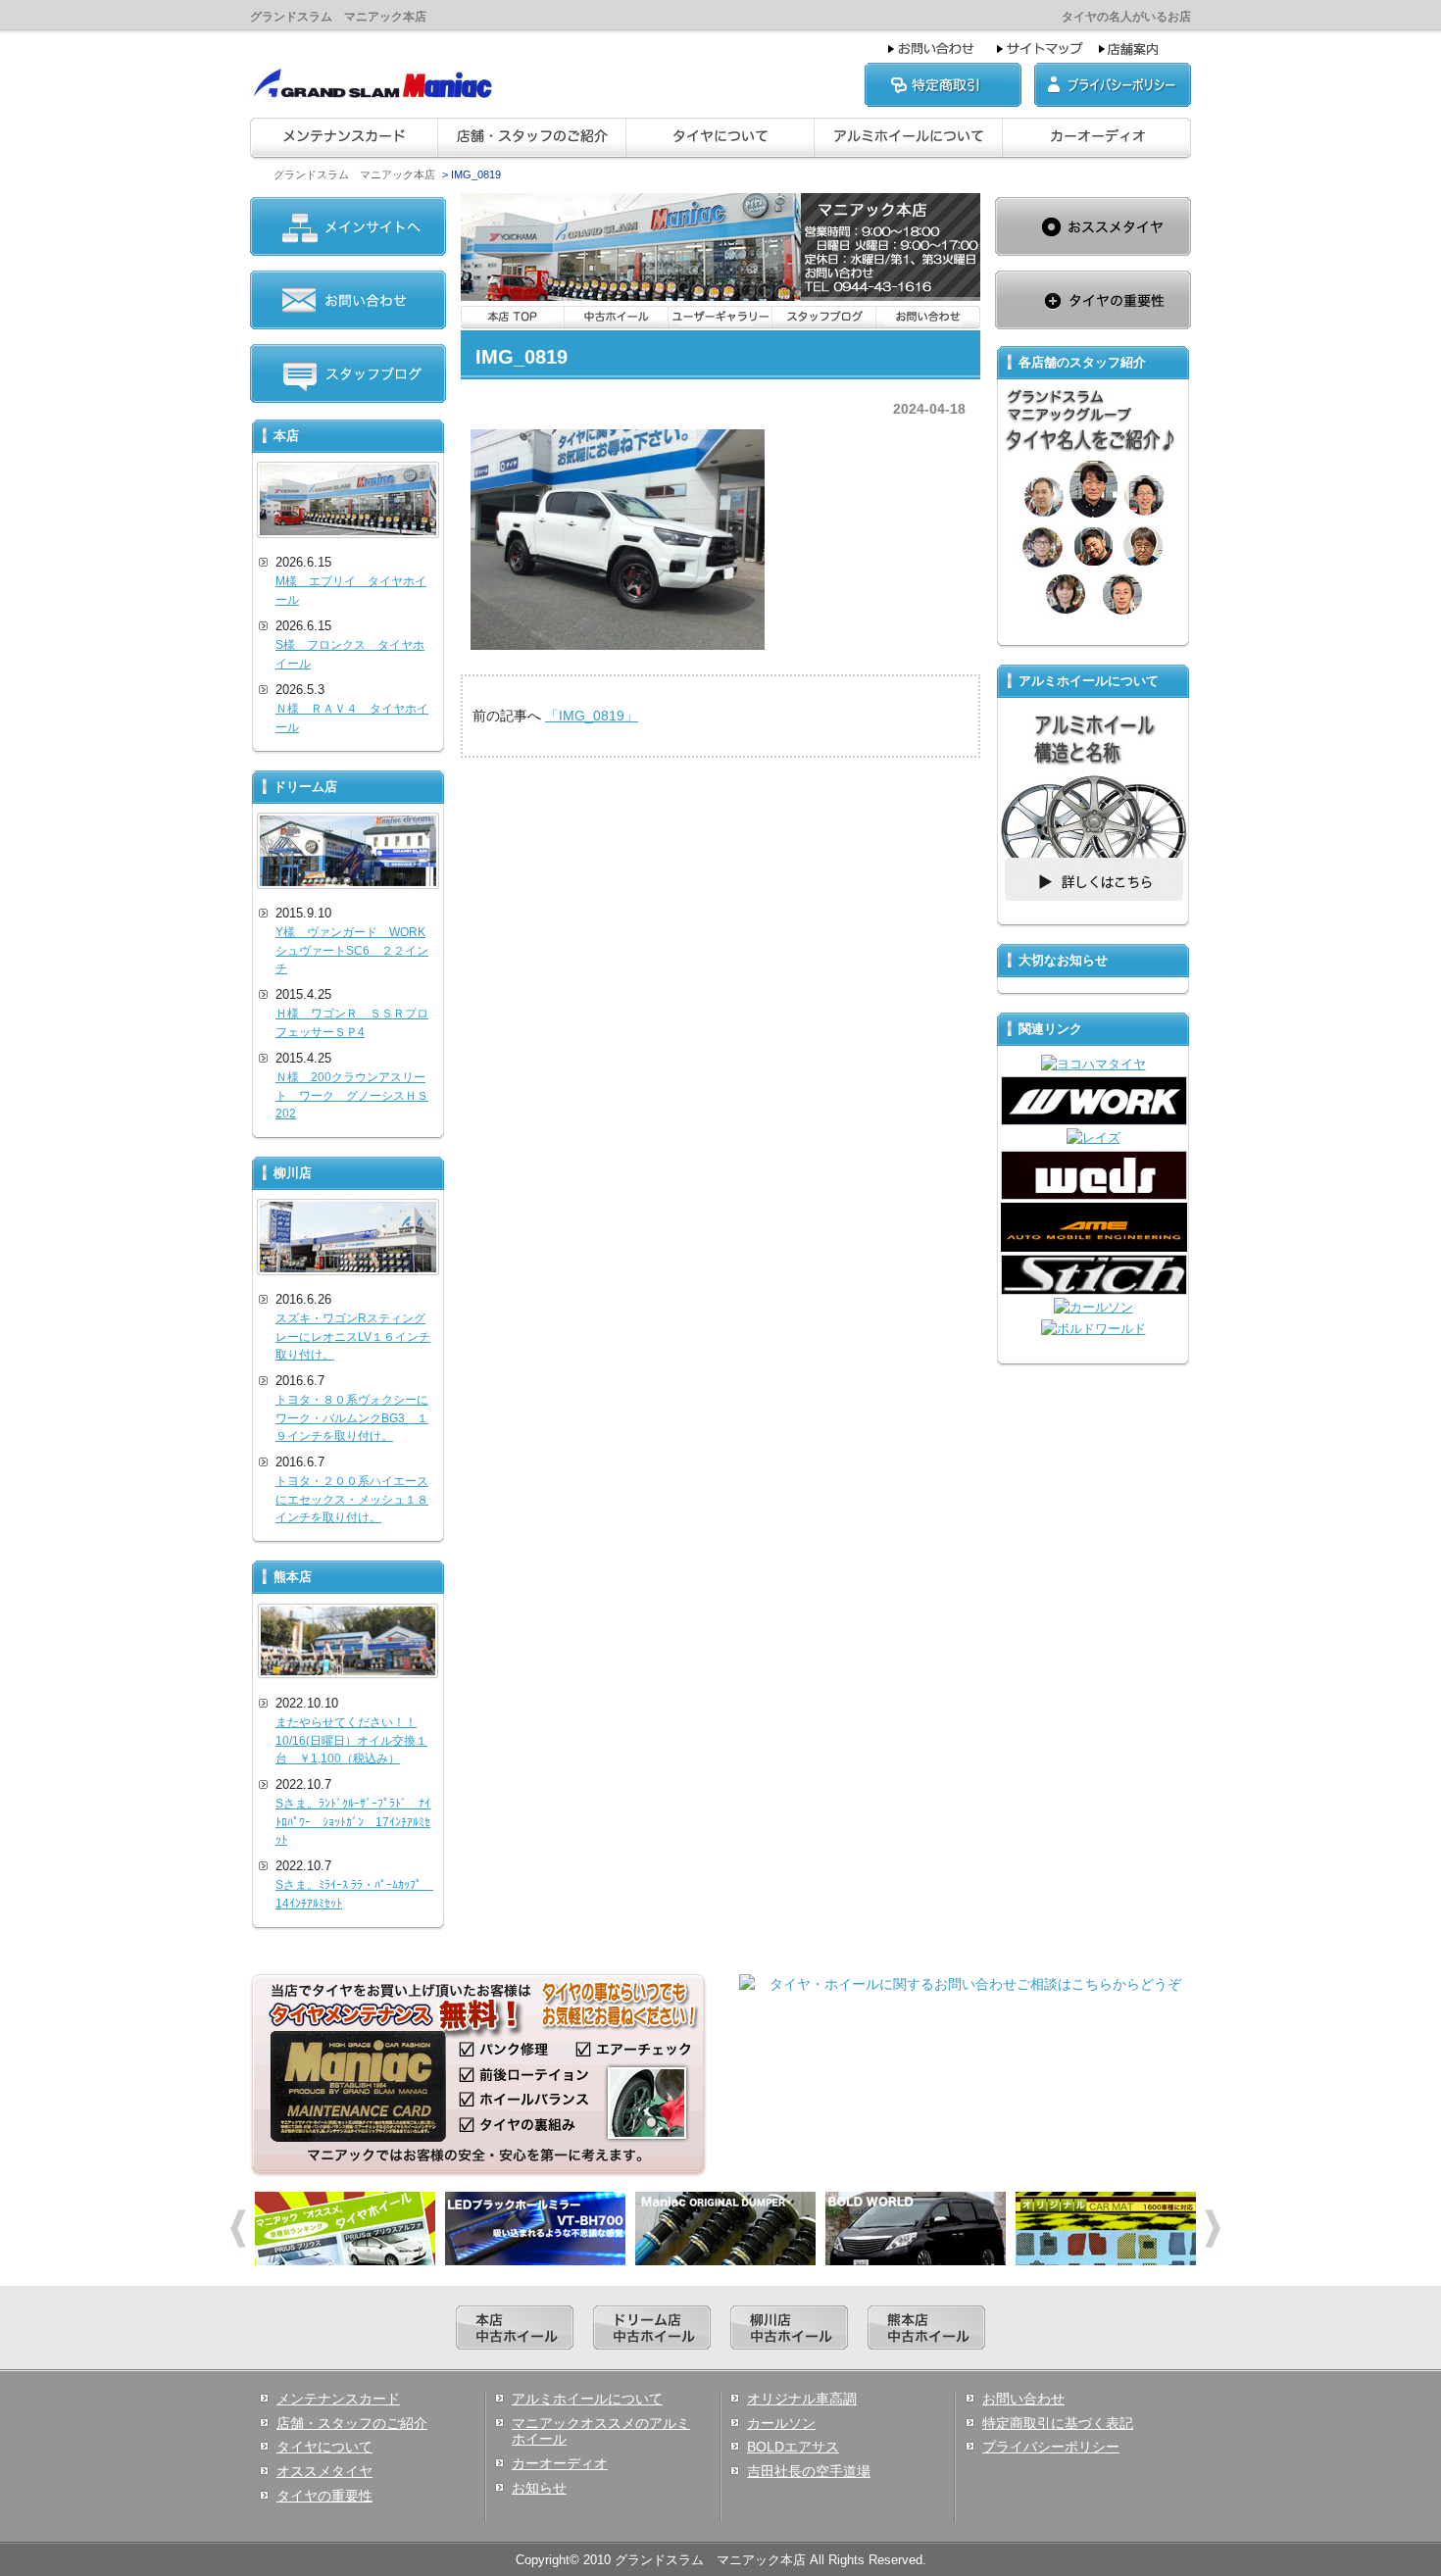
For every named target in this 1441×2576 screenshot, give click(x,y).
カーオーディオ (560, 2463)
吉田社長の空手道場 (809, 2471)
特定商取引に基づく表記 (1058, 2423)
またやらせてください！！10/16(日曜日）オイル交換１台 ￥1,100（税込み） (351, 1740)
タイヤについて (324, 2447)
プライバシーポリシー (1051, 2447)
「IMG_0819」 (592, 716)
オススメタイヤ (324, 2471)
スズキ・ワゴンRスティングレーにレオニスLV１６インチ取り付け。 (353, 1337)
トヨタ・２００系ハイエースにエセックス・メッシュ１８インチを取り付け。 (352, 1499)
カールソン (781, 2423)
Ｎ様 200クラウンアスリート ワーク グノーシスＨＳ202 (352, 1095)
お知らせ (539, 2488)
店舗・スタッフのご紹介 (352, 2423)
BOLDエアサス (793, 2447)
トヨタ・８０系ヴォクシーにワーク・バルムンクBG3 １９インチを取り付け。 (352, 1418)
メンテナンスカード (338, 2399)
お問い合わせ (1023, 2399)
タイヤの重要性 (324, 2496)
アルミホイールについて (587, 2399)
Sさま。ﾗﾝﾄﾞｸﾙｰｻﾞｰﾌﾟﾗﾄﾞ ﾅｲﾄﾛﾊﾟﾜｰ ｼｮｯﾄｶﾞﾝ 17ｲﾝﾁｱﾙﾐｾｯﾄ (353, 1822)
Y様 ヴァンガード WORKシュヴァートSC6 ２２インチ (352, 950)
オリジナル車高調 (802, 2399)
